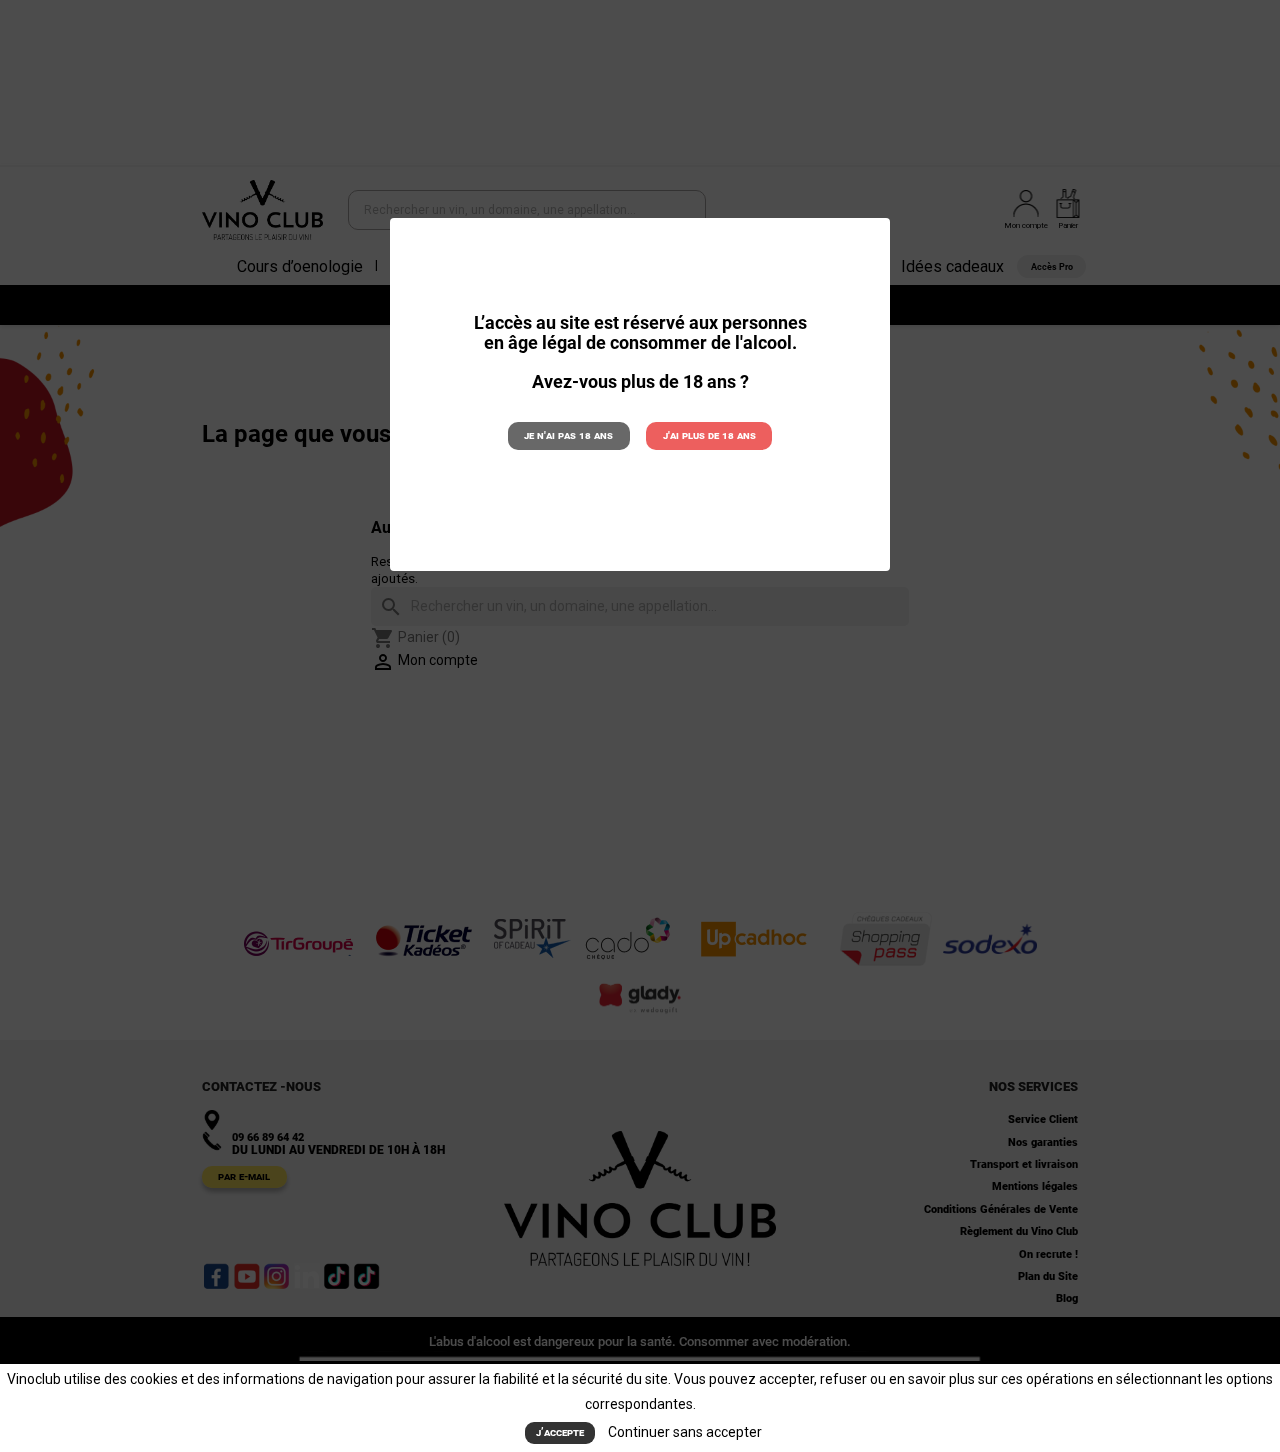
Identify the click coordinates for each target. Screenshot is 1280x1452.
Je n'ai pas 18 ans (568, 435)
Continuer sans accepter (685, 1432)
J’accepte (560, 1432)
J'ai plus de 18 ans (709, 435)
